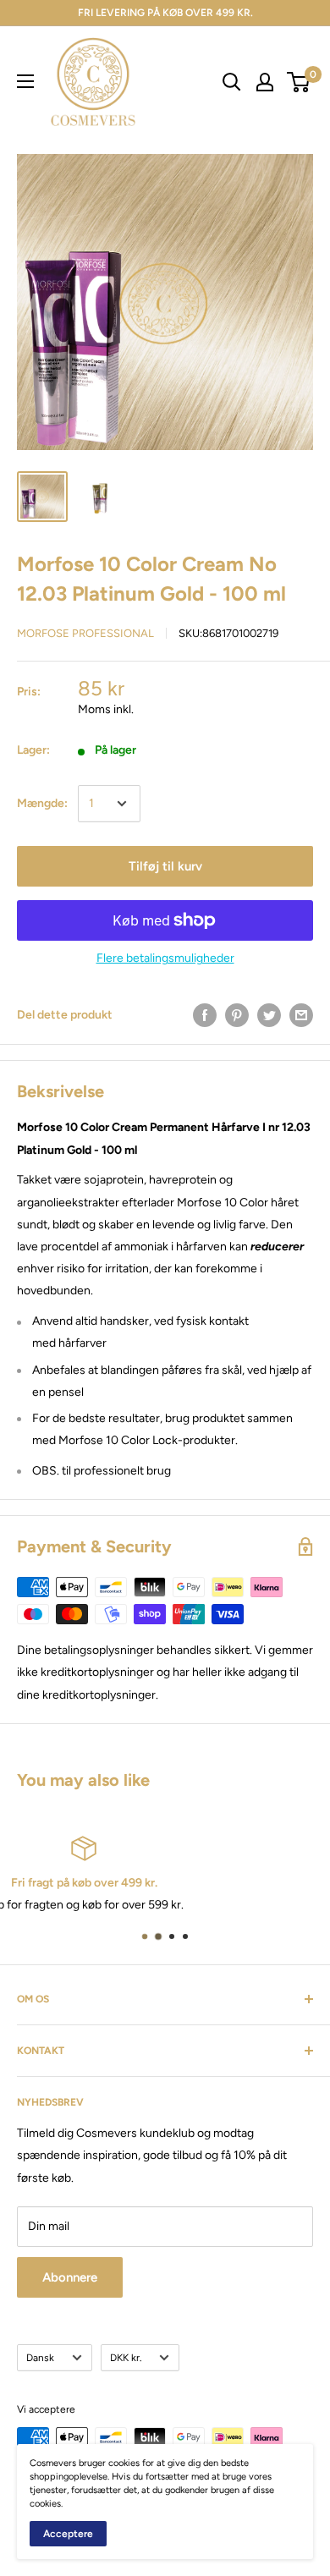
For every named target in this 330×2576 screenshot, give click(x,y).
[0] (299, 82)
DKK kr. (126, 2358)
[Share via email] (301, 1015)
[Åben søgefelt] (232, 82)
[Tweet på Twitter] (269, 1015)
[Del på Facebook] (205, 1015)
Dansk (40, 2358)
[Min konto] (265, 82)
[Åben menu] (25, 81)
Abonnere (70, 2277)
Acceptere (68, 2534)
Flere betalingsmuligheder (165, 958)
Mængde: (42, 803)
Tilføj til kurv (165, 866)
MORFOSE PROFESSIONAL (85, 633)
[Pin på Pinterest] (237, 1015)
